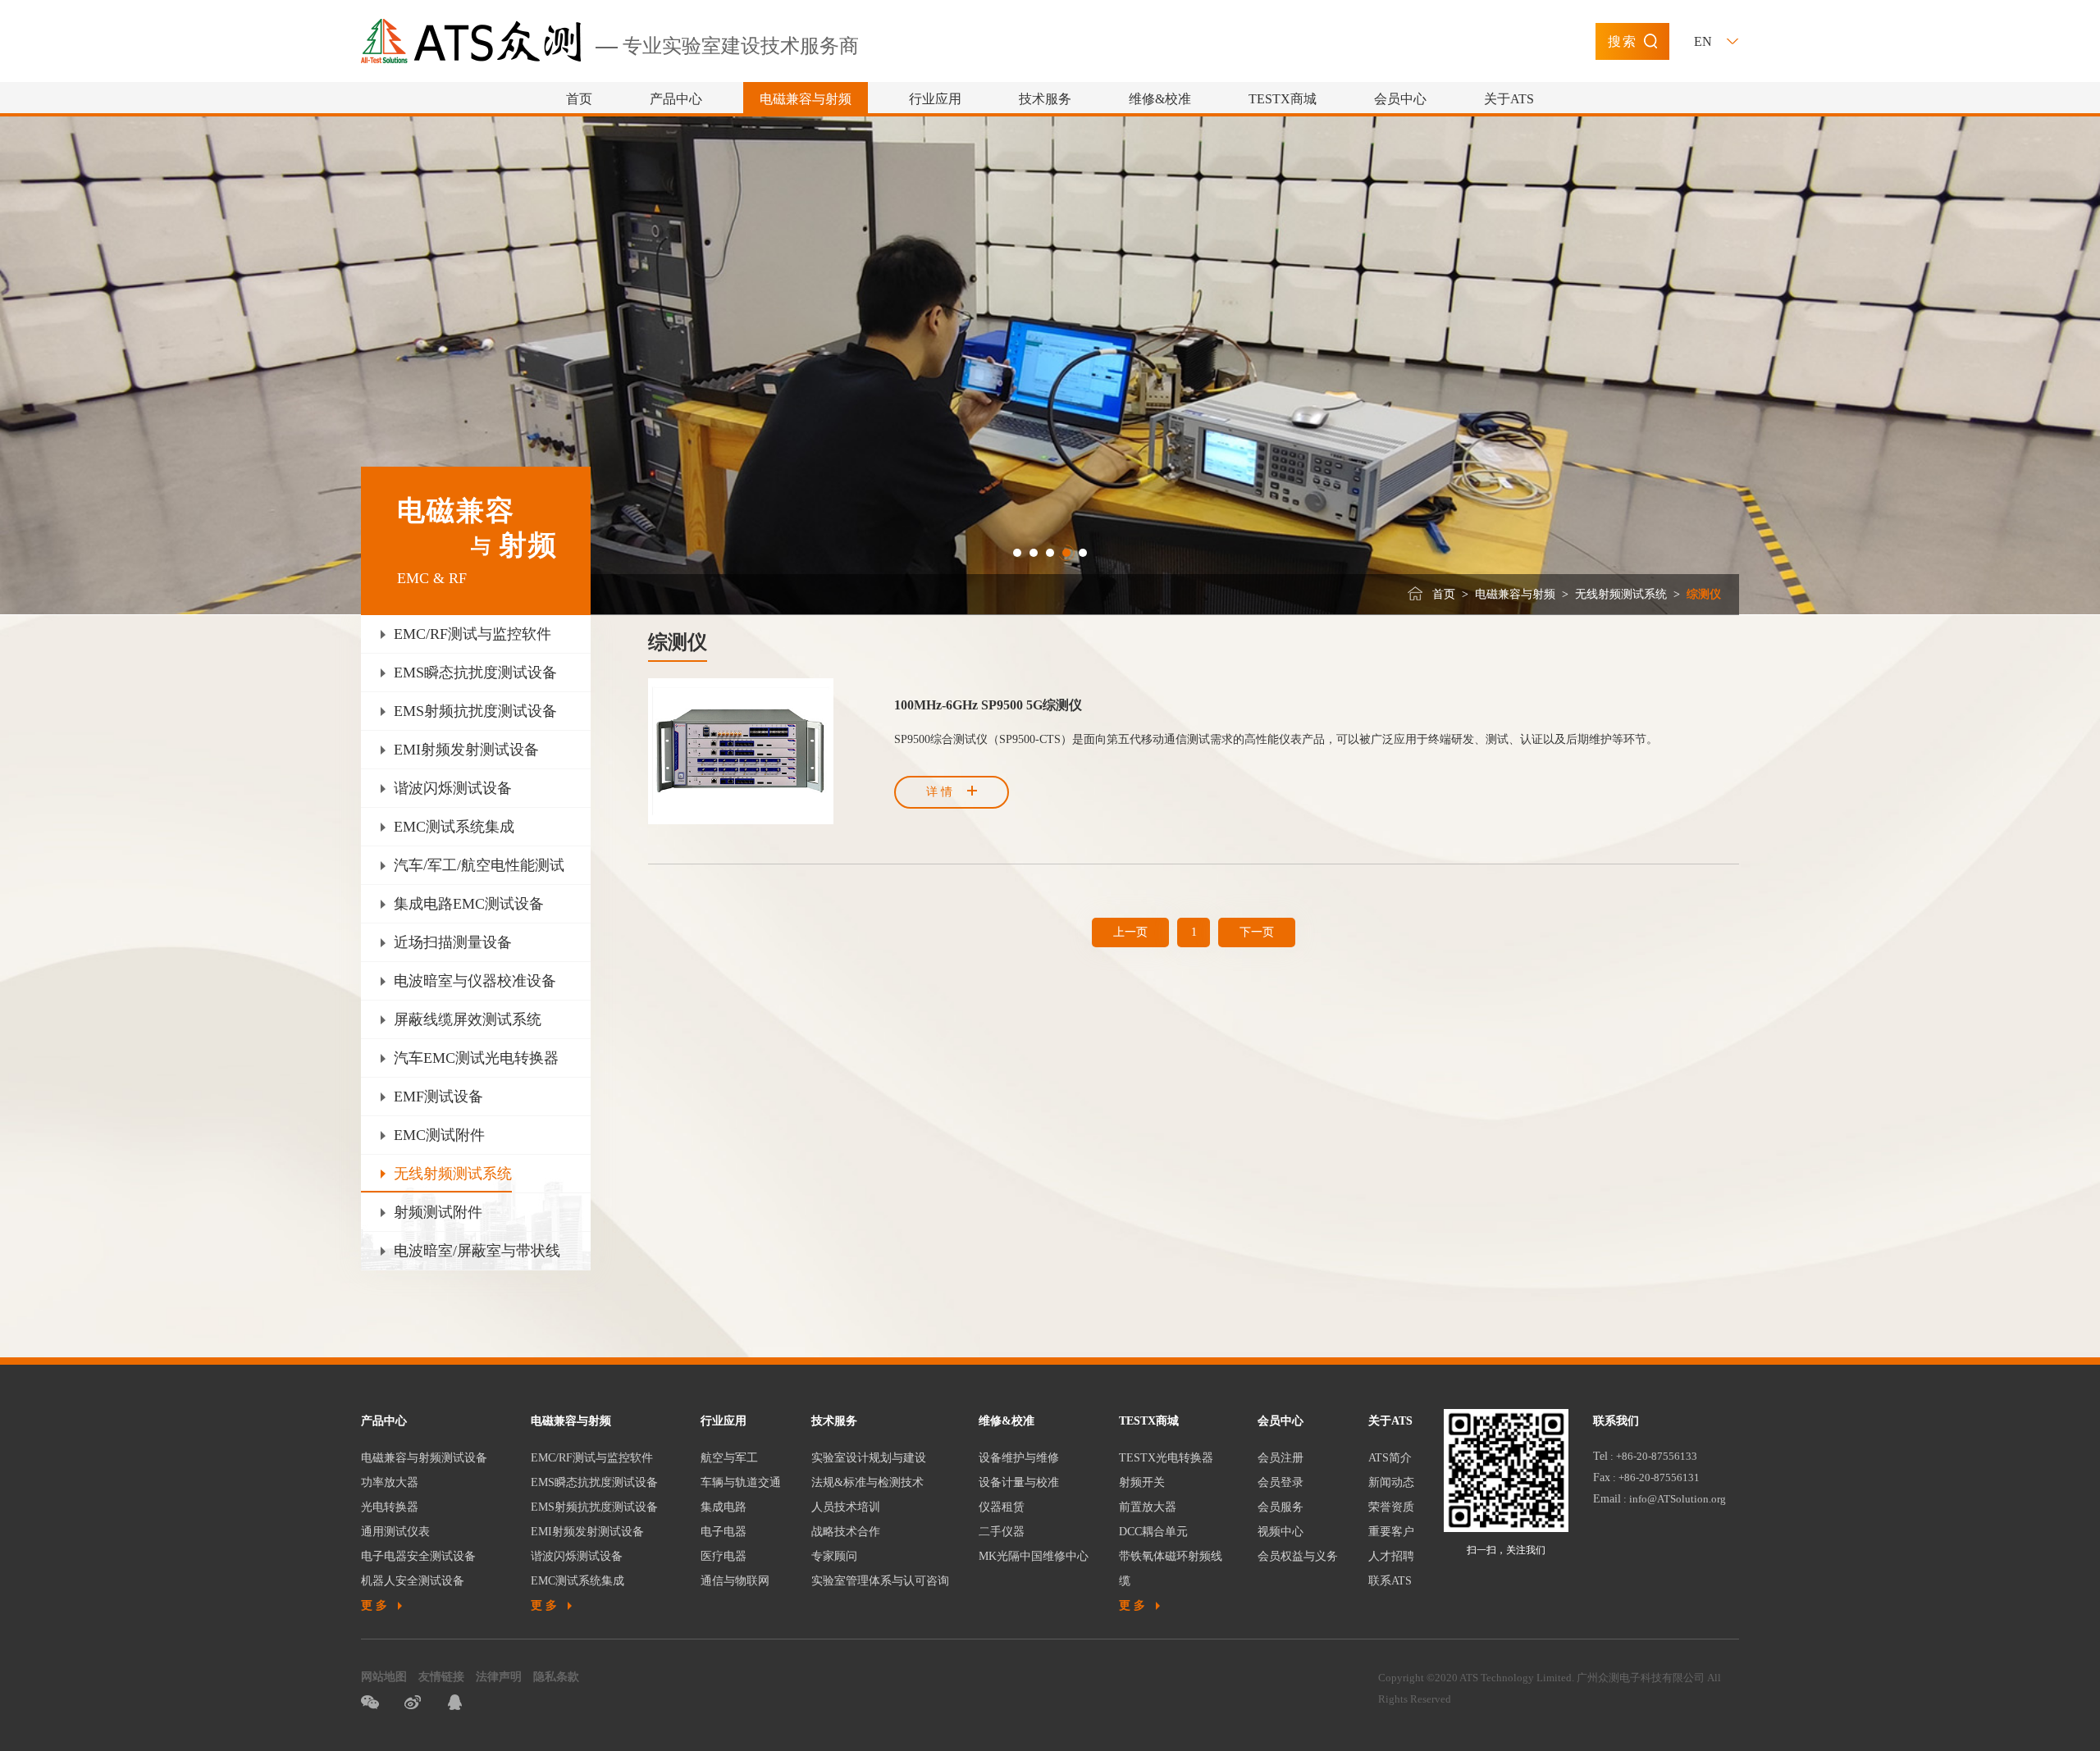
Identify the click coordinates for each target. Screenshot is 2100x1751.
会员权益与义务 (1298, 1556)
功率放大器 (390, 1482)
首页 (579, 99)
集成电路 (724, 1507)
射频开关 (1142, 1482)
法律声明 (499, 1677)
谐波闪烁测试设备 (577, 1556)
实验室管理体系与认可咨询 (880, 1581)
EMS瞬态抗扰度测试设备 (594, 1482)
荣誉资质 (1391, 1507)
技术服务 (1045, 99)
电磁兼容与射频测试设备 (424, 1458)
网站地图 (384, 1677)
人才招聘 (1391, 1556)
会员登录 (1281, 1482)
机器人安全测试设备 (413, 1581)
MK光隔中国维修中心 (1034, 1556)
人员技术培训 (846, 1507)
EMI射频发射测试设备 (587, 1532)
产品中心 (676, 99)
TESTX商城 (1283, 99)
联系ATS (1390, 1581)
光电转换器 (390, 1507)
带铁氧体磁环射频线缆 (1171, 1569)
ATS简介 (1390, 1458)
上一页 (1130, 932)
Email (1607, 1499)
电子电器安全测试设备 (418, 1556)
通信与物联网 (735, 1581)
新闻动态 (1391, 1482)
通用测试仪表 (395, 1532)
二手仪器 (1002, 1532)
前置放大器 (1148, 1507)
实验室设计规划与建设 (869, 1458)
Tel (1600, 1456)
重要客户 (1391, 1532)
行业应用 (935, 99)
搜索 (1623, 41)
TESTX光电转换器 (1166, 1458)
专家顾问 (834, 1556)
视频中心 (1281, 1532)
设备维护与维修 (1019, 1458)
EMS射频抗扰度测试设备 (594, 1507)
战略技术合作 (846, 1532)
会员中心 (1400, 99)
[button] (1017, 553)
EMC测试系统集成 (577, 1581)
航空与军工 (729, 1458)
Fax (1602, 1477)
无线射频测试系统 (1621, 594)
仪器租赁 (1002, 1507)
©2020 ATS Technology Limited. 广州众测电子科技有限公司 (1566, 1678)
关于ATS (1509, 99)
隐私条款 (556, 1677)
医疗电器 (724, 1556)
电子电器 (724, 1532)
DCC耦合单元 (1153, 1532)
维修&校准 (1160, 99)
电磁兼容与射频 (806, 99)
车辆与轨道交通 (741, 1482)
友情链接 (441, 1677)
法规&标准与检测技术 (867, 1482)
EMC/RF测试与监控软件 (592, 1458)
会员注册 (1281, 1458)
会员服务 (1281, 1507)
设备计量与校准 (1019, 1482)
